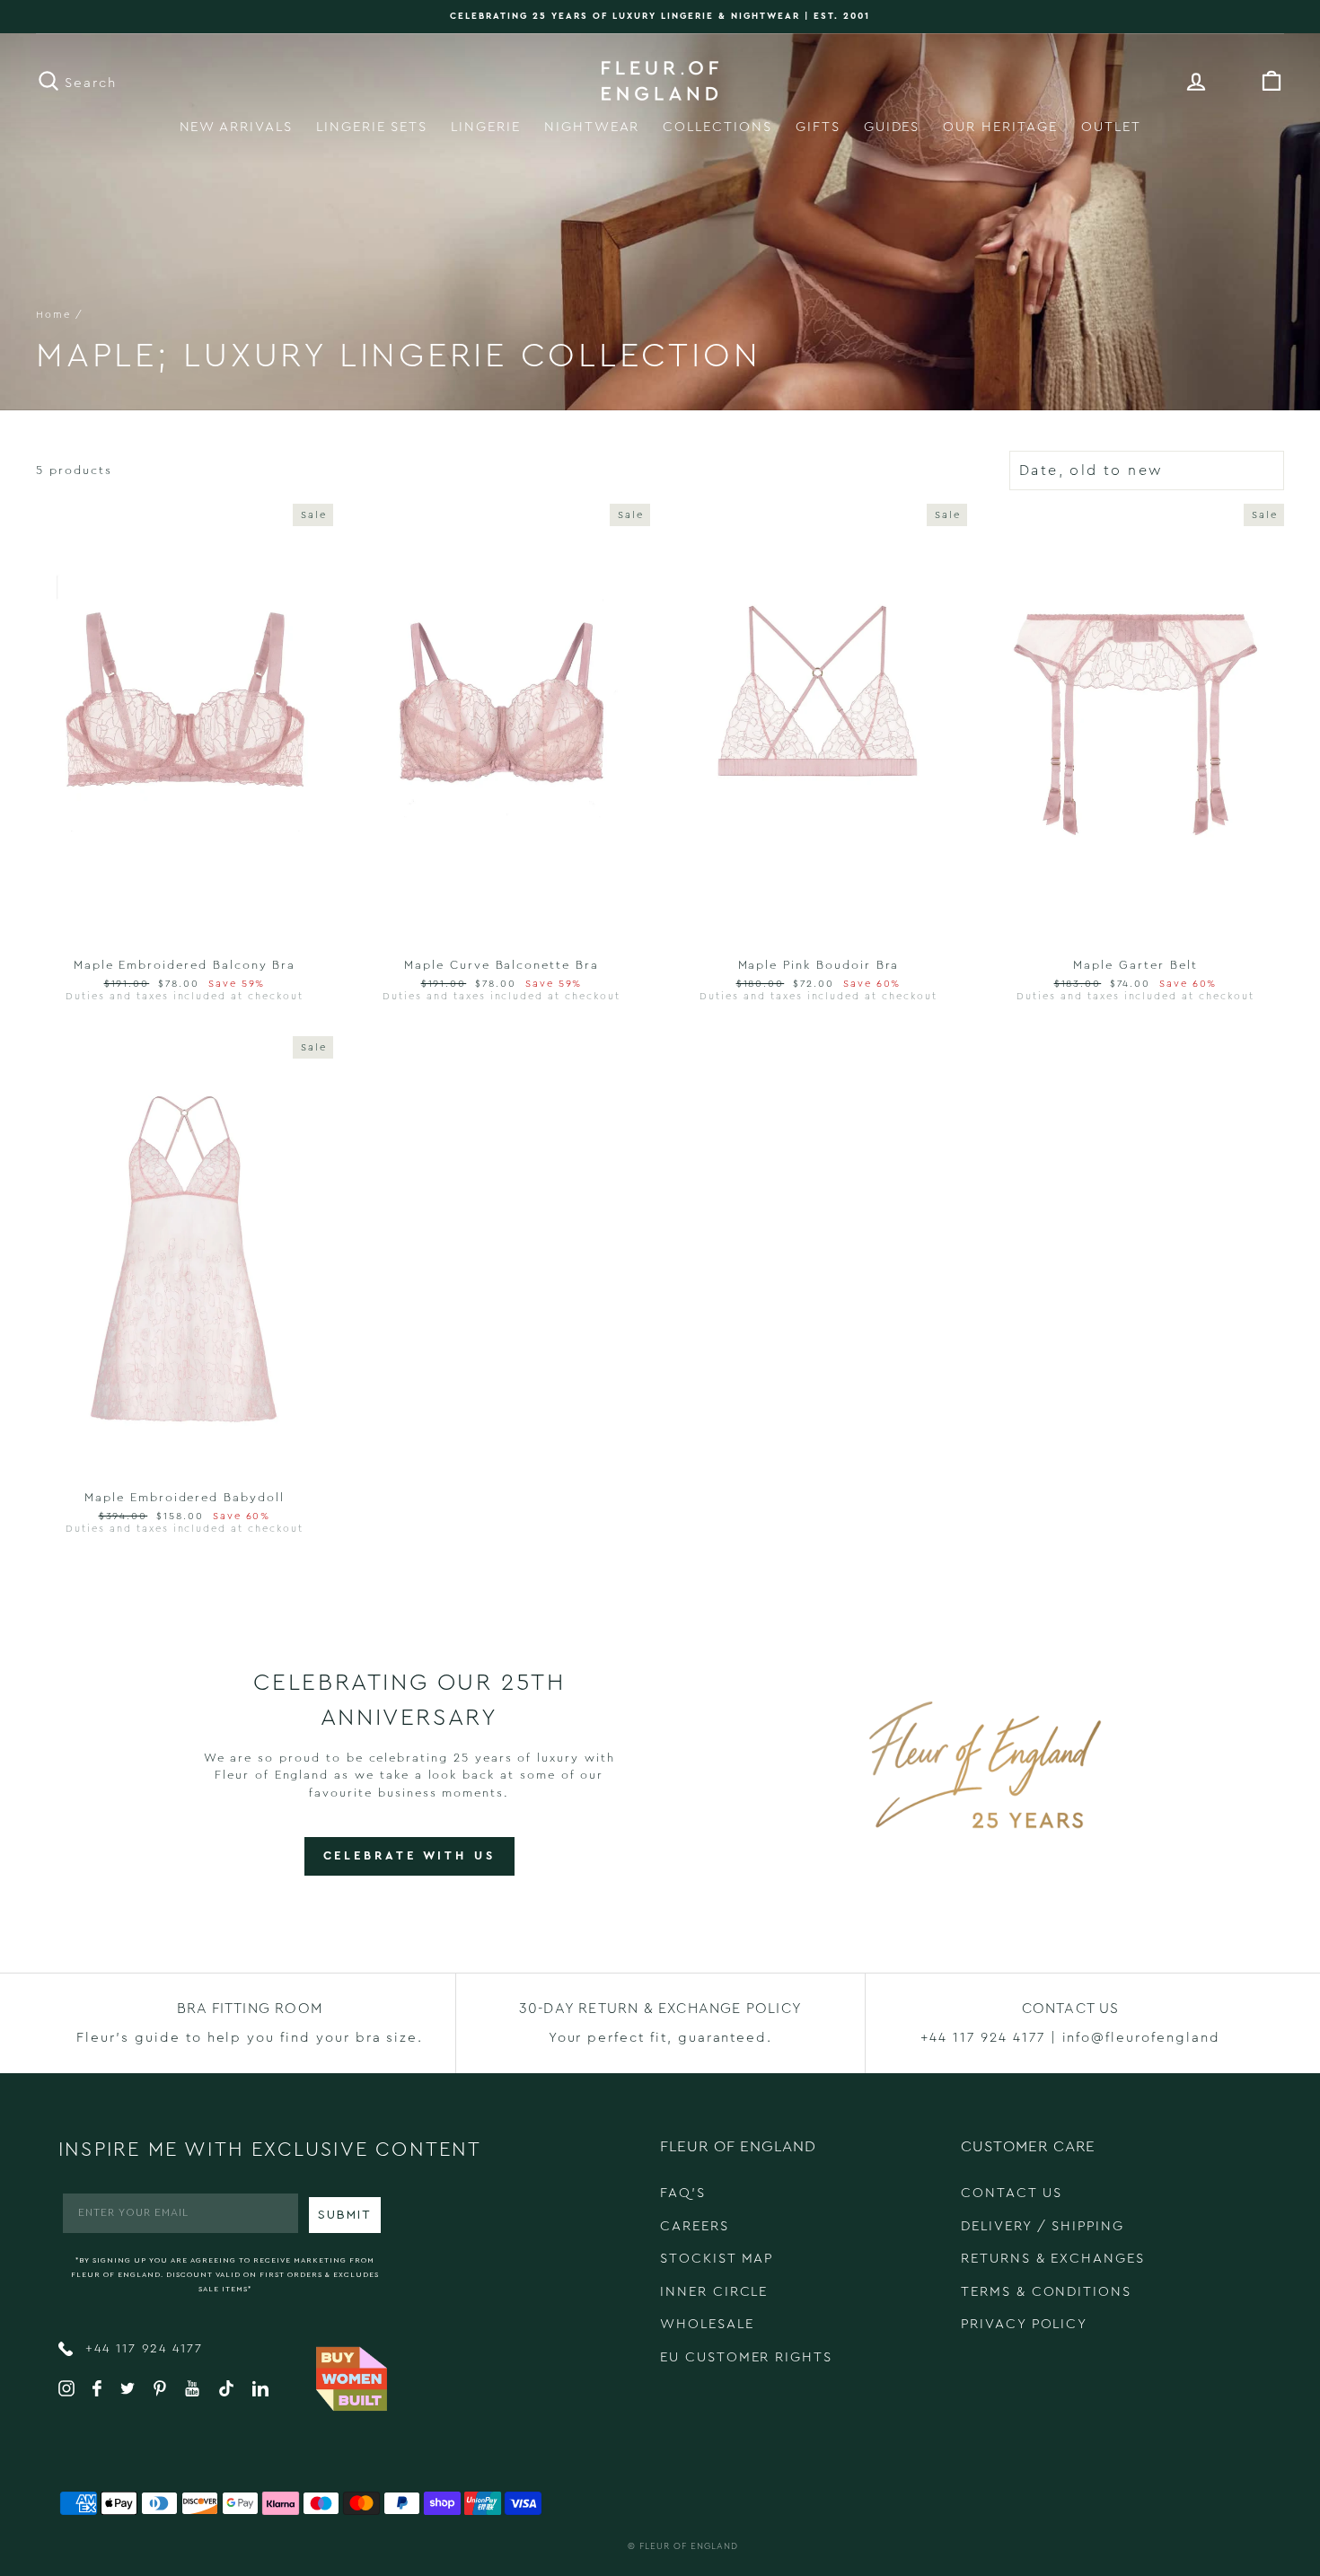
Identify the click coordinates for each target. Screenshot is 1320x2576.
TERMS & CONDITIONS (1046, 2292)
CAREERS (695, 2226)
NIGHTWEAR (592, 127)
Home (53, 315)
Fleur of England (689, 2546)
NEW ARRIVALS (236, 127)
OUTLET (1111, 127)
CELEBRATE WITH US (409, 1855)
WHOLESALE (707, 2324)
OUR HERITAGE (1000, 127)
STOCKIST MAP (717, 2259)
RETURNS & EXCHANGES (1053, 2259)
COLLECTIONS (717, 127)
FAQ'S (683, 2193)
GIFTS (818, 127)
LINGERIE (486, 127)
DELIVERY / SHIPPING (1043, 2226)
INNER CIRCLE (714, 2292)
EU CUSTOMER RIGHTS (746, 2357)
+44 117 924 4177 (141, 2349)
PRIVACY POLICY (1024, 2324)
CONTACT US (1012, 2193)
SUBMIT (345, 2215)
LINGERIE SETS (372, 127)
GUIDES (892, 127)
